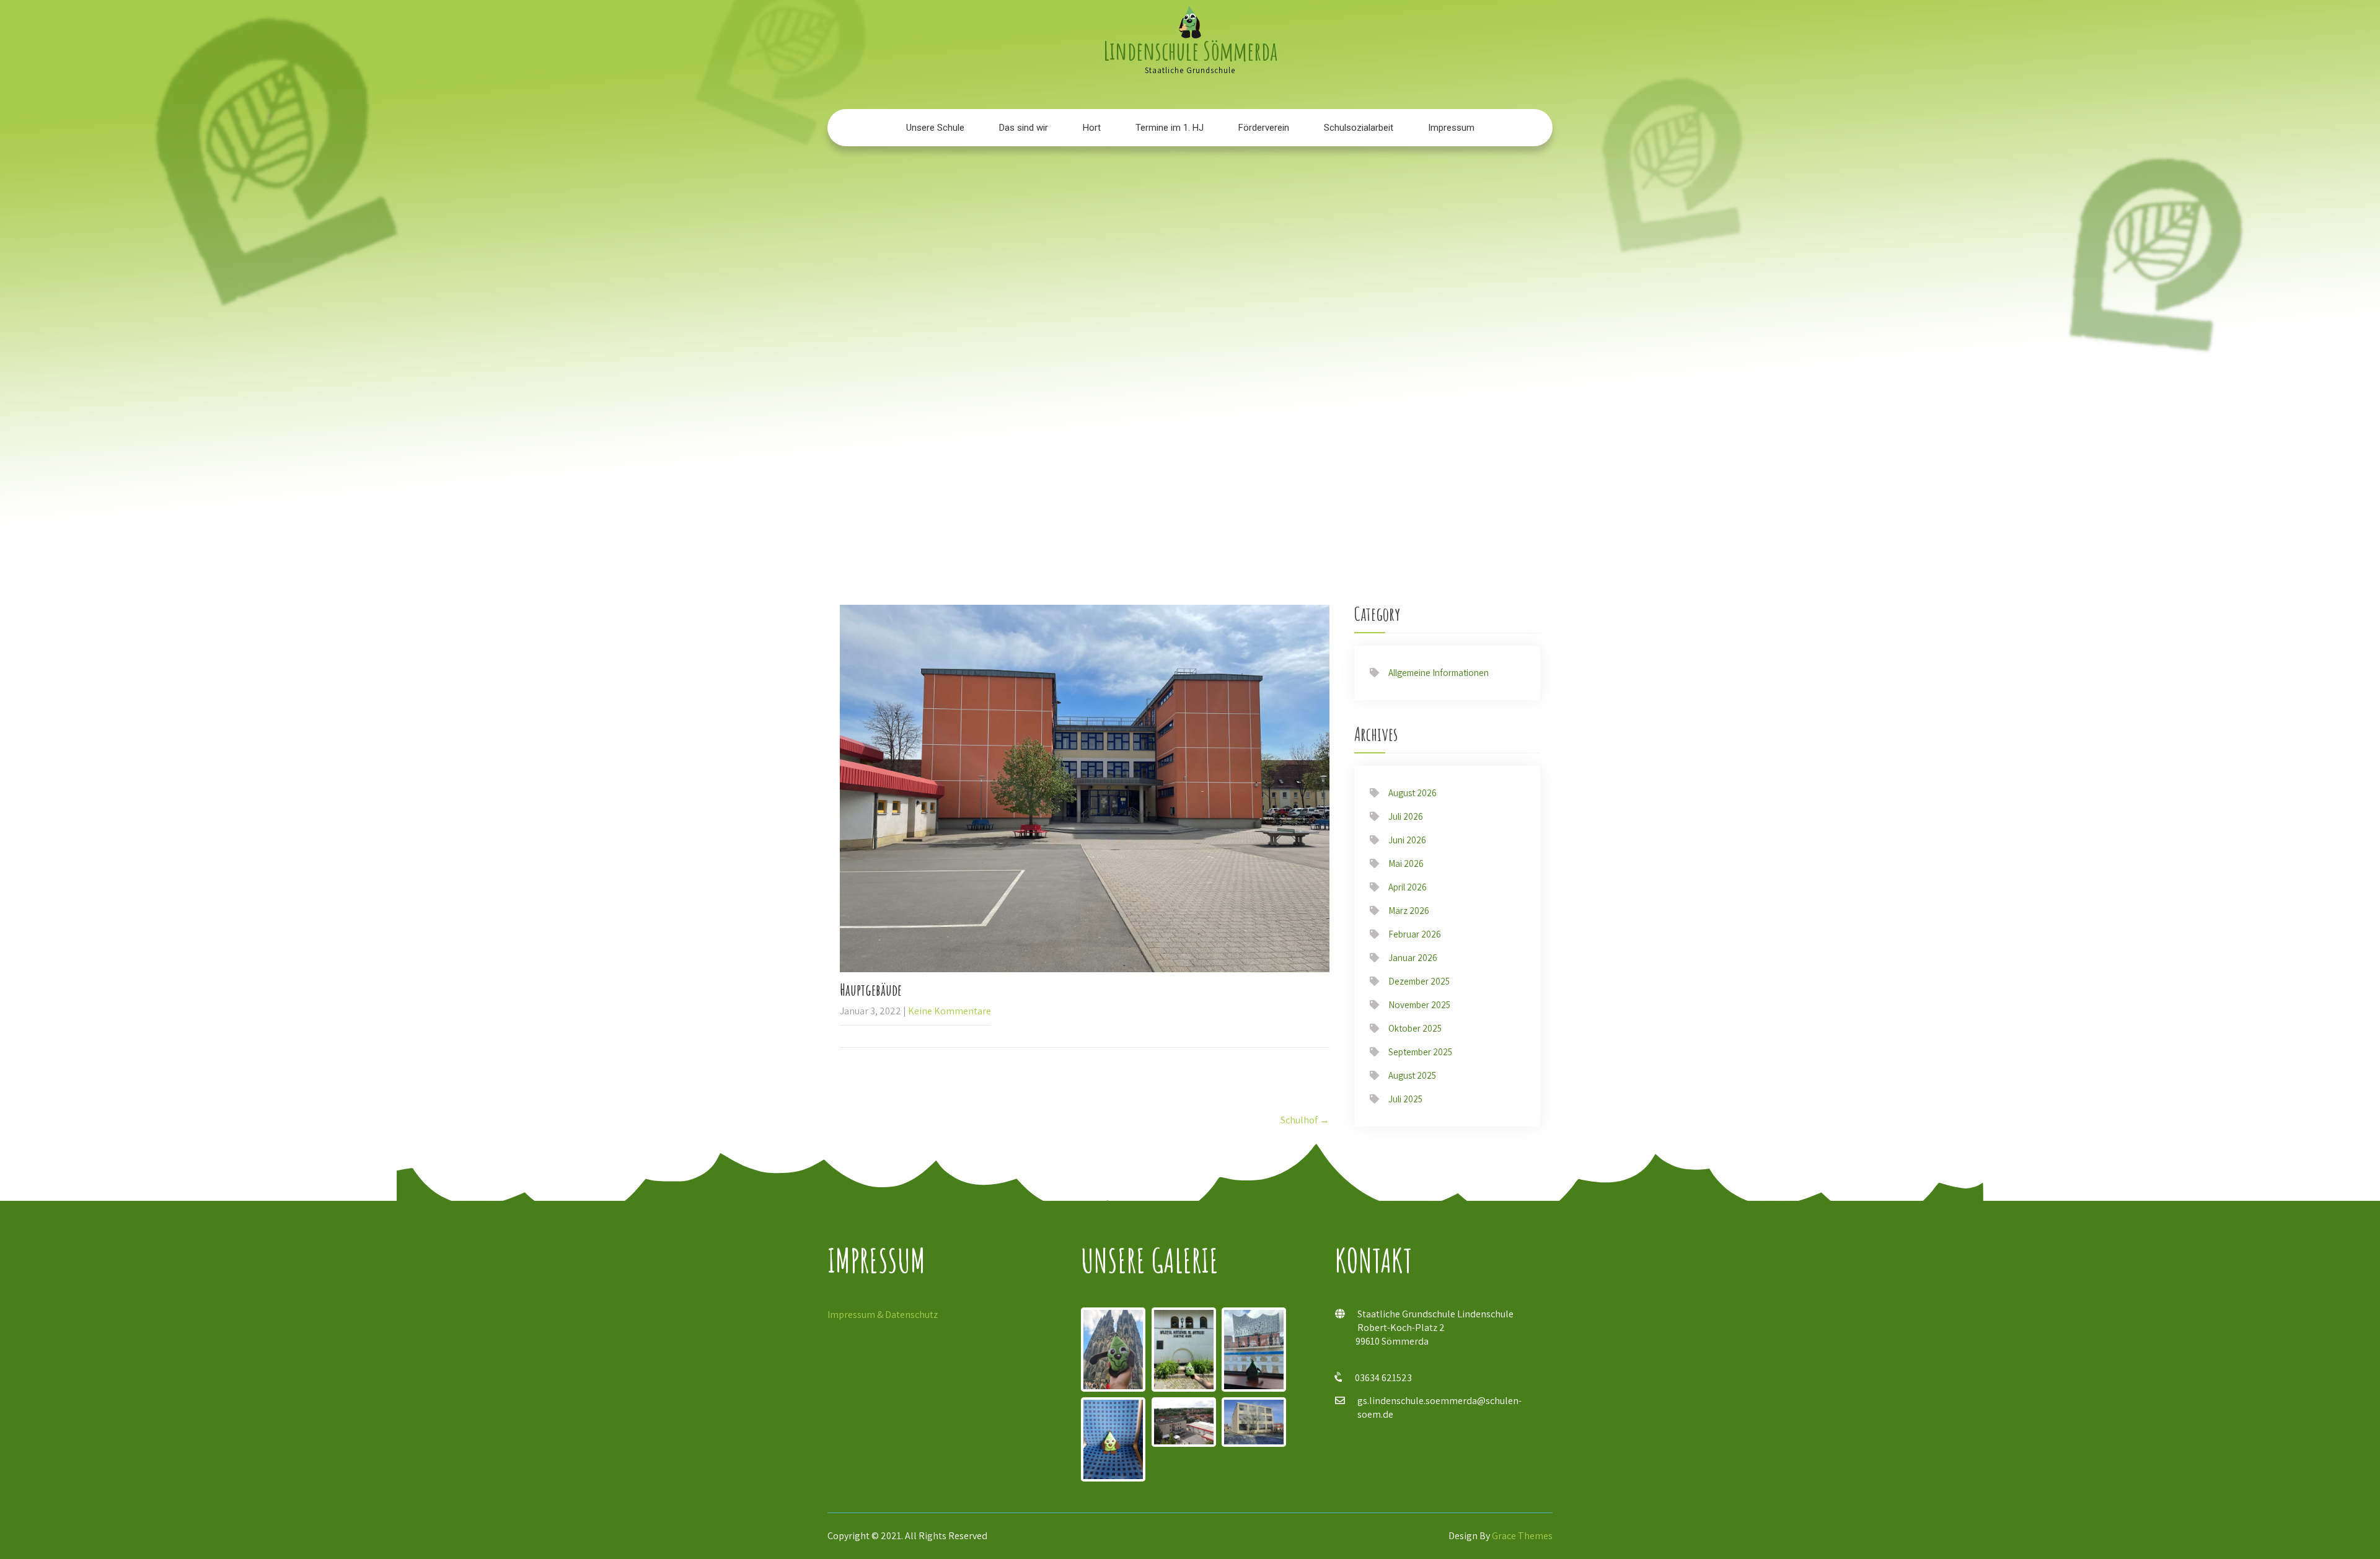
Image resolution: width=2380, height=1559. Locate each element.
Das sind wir (1024, 128)
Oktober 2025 (1415, 1028)
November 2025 (1419, 1005)
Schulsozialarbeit (1359, 128)
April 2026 (1408, 887)
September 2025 (1420, 1052)
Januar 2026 (1413, 958)
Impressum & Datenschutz (883, 1315)
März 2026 (1409, 911)
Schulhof (1305, 1120)
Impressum (1451, 128)
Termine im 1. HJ (1170, 128)
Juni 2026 (1407, 840)
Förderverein (1264, 128)
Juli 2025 (1405, 1099)
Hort (1092, 128)
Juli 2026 (1406, 816)
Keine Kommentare (950, 1011)
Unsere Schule (935, 128)
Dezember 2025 (1419, 981)
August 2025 (1412, 1075)
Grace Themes (1522, 1536)
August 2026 (1413, 793)
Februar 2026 (1415, 934)
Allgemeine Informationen (1439, 673)
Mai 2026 (1406, 863)
